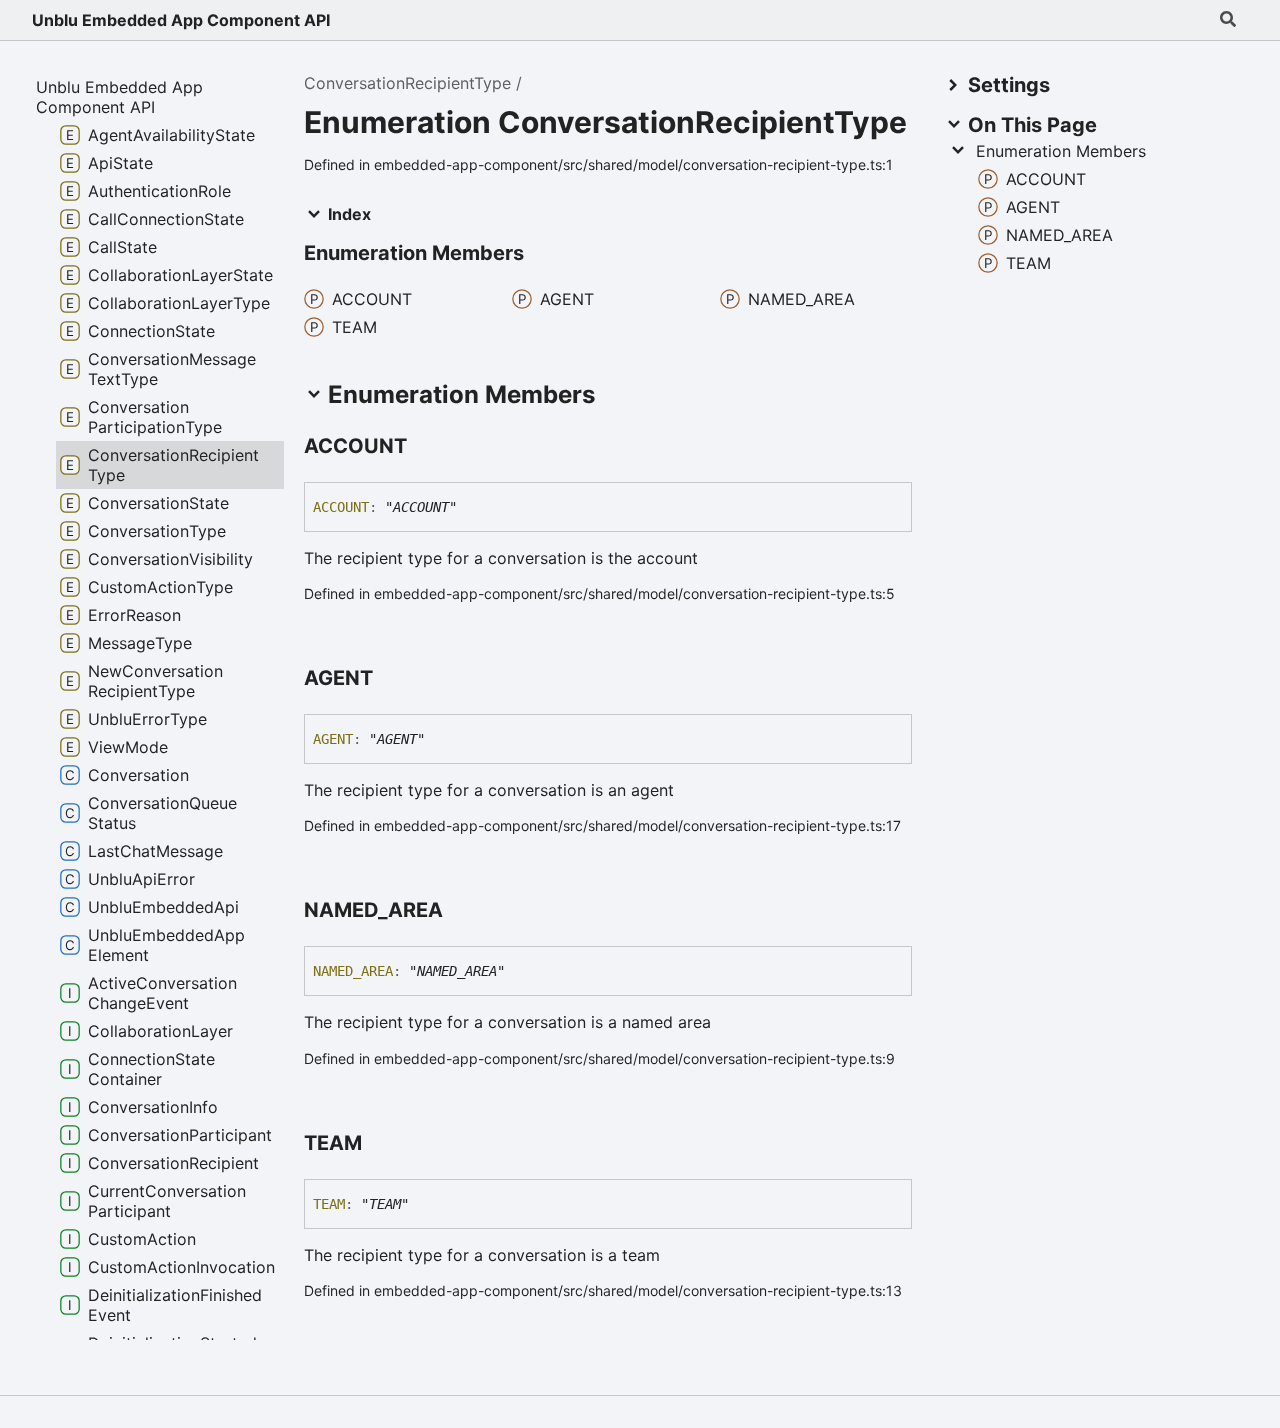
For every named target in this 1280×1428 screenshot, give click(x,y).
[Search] (1228, 20)
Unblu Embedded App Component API (181, 20)
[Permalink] (425, 447)
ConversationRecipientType (407, 83)
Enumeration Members (1061, 151)
